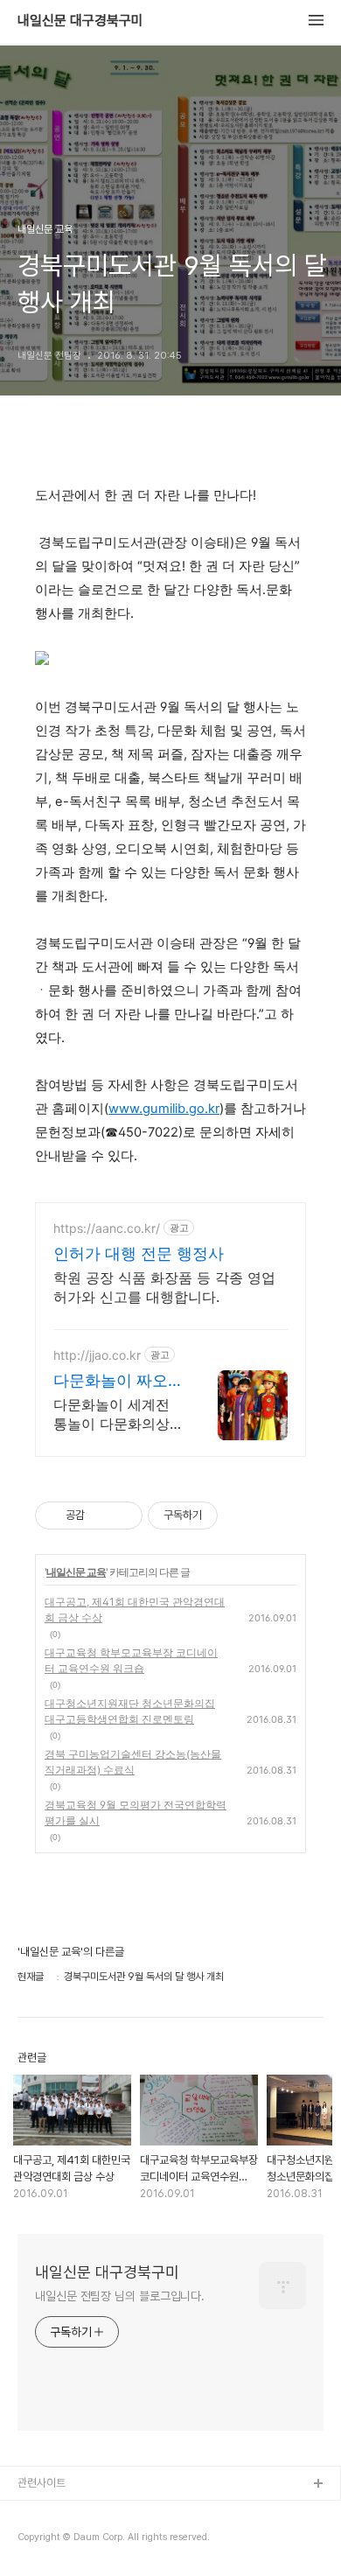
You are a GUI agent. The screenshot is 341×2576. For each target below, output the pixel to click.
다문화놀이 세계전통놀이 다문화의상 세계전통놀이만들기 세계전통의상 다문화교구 (116, 1414)
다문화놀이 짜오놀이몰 (111, 1381)
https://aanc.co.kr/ (107, 1228)
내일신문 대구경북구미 (80, 21)
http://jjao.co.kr (97, 1355)
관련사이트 (42, 2483)
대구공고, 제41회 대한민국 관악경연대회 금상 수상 (135, 1610)
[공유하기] (101, 1515)
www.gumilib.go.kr (164, 1109)
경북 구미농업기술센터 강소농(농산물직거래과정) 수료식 (133, 1762)
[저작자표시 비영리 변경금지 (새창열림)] (241, 1515)
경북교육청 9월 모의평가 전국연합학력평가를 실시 (136, 1813)
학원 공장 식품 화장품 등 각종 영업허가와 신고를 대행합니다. (164, 1287)
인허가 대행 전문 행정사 (139, 1253)
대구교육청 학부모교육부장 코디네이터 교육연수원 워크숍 (131, 1660)
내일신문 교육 (76, 1572)
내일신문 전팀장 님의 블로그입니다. (120, 2296)
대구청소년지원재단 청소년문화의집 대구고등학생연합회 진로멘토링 (130, 1711)
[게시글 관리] (123, 1515)
